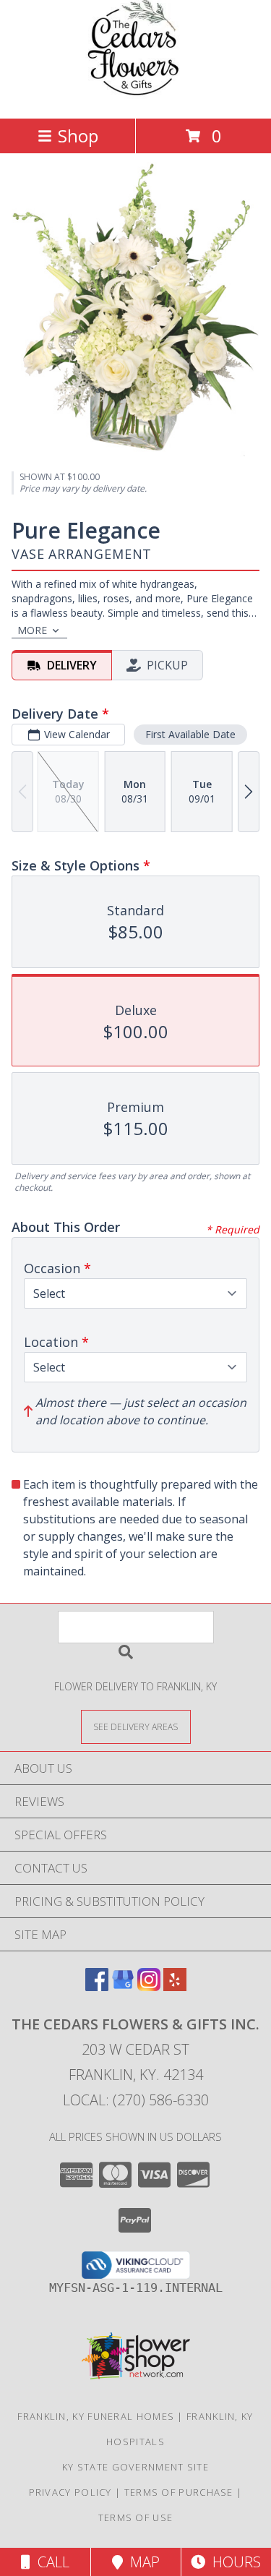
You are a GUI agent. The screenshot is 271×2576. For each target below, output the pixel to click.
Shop (78, 136)
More (32, 630)
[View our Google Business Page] (123, 1986)
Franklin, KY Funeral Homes (96, 2416)
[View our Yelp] (175, 1986)
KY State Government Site (135, 2467)
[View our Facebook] (97, 1986)
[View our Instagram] (149, 1986)
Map (141, 2562)
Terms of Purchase (179, 2492)
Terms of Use (136, 2517)
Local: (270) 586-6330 (136, 2100)
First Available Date (190, 734)
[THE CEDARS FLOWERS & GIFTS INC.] (136, 97)
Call (50, 2562)
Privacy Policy (70, 2492)
